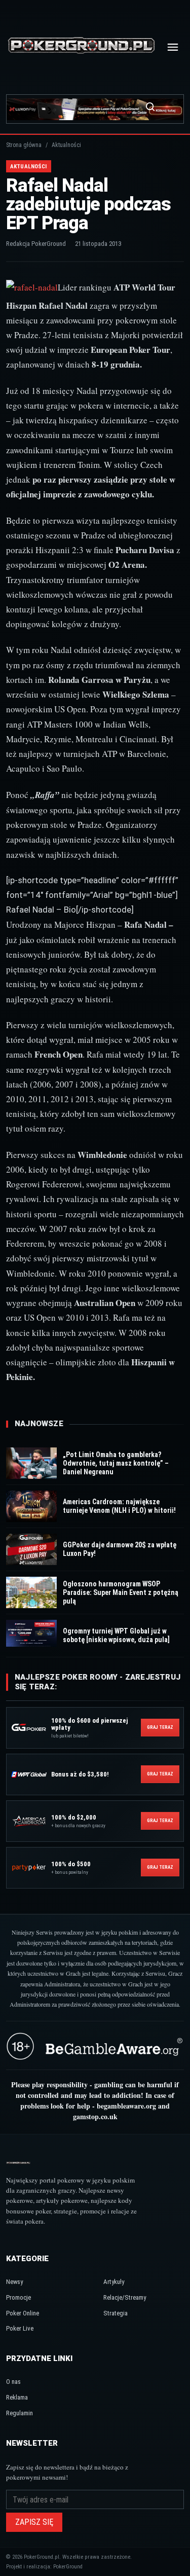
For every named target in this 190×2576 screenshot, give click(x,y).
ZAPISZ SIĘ (34, 2522)
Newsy (14, 2282)
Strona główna (24, 145)
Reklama (17, 2397)
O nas (13, 2382)
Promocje (18, 2297)
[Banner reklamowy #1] (95, 109)
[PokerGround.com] (81, 47)
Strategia (116, 2313)
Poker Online (23, 2313)
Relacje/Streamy (125, 2297)
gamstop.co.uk (95, 2116)
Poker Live (20, 2328)
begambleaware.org (126, 2106)
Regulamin (20, 2413)
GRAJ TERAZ (160, 1727)
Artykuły (114, 2282)
